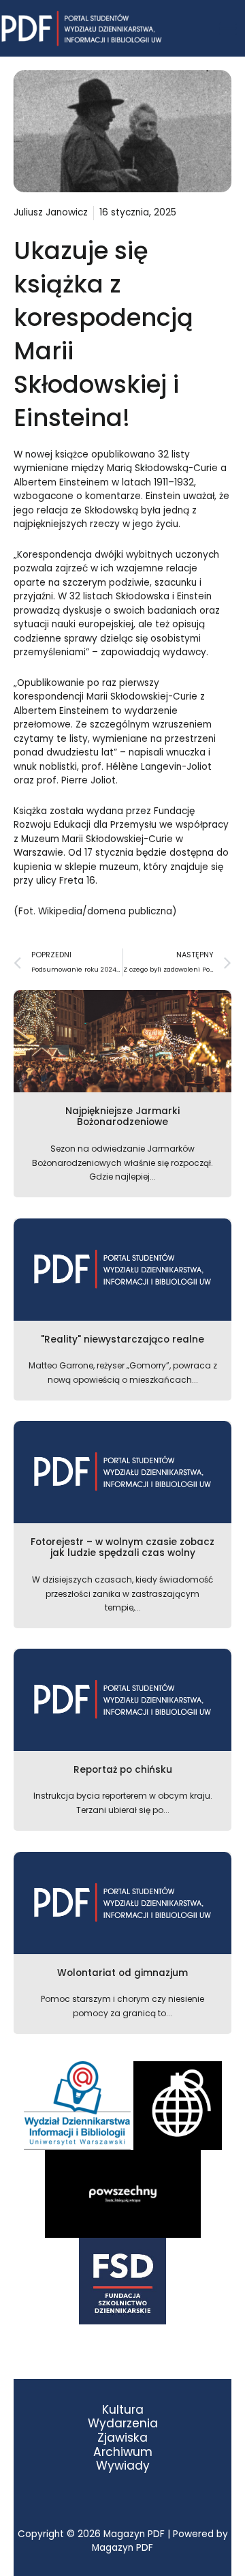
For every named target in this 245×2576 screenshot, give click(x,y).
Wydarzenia (123, 2424)
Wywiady (123, 2466)
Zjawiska (122, 2438)
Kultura (123, 2410)
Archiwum (123, 2452)
